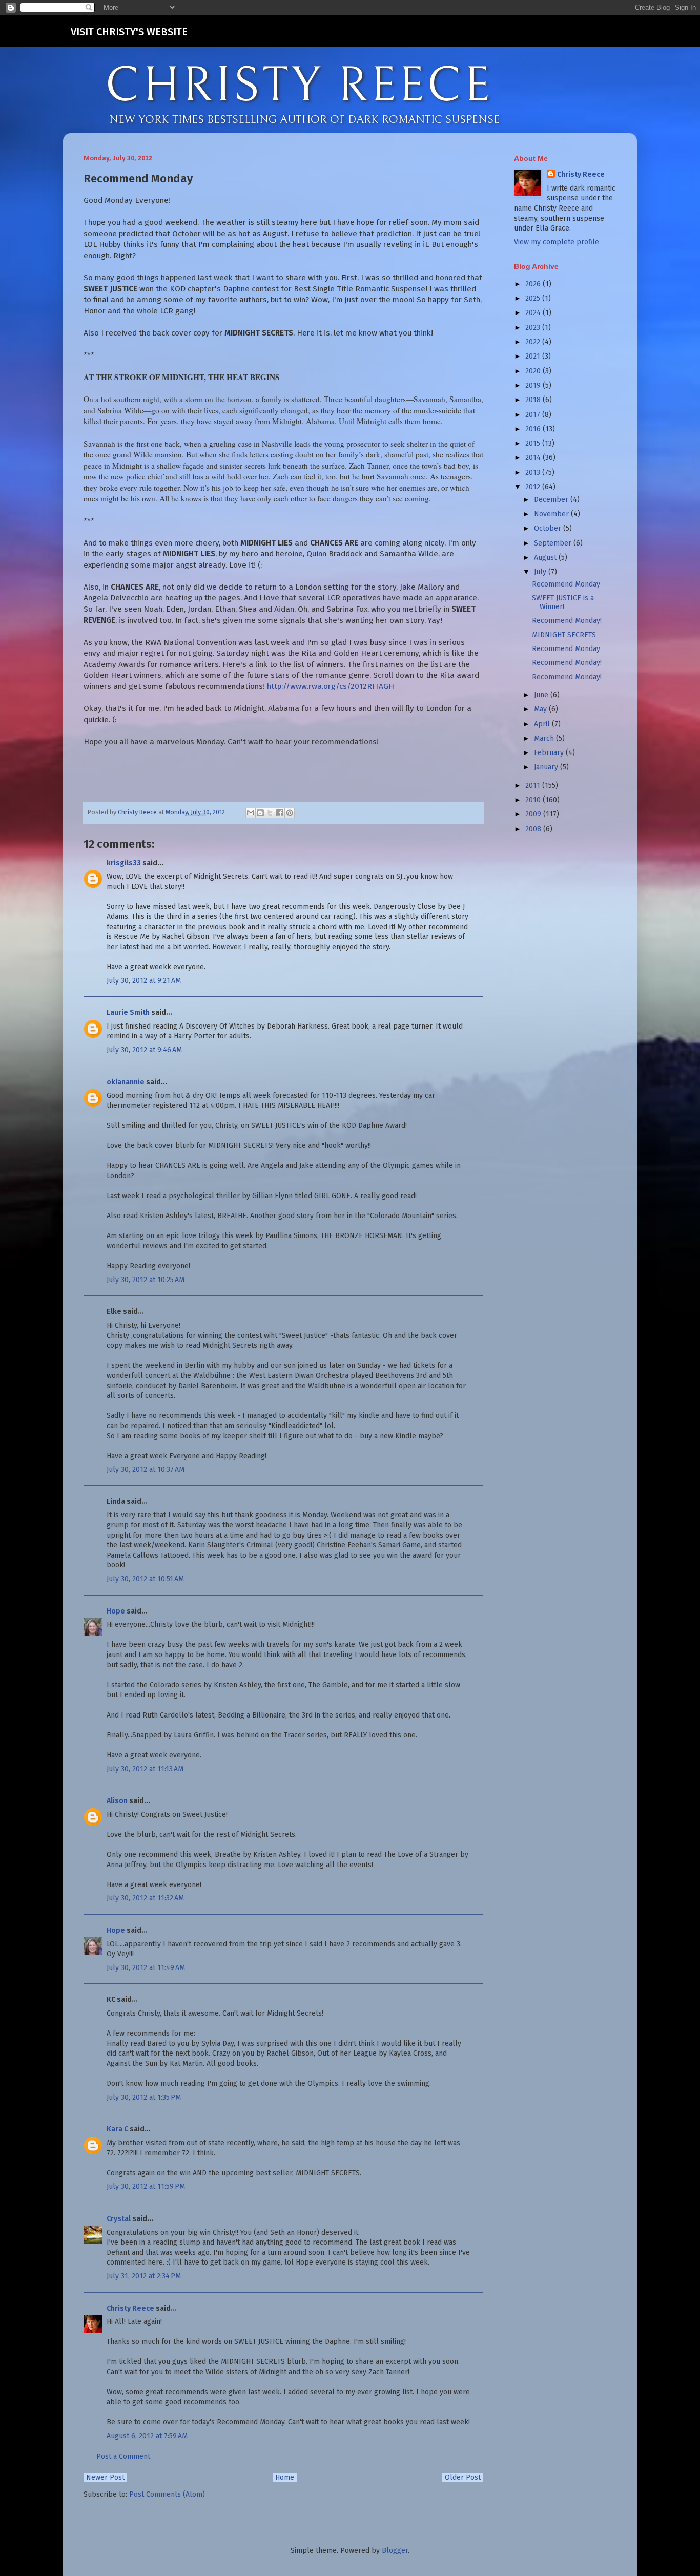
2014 (534, 458)
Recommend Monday (566, 584)
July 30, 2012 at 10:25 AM (146, 1280)
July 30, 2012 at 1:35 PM (144, 2097)
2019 (534, 385)
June (542, 695)
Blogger (395, 2551)
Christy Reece (130, 2308)
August (546, 558)
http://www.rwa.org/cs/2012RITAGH (331, 686)
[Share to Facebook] (280, 813)
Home (285, 2477)
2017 (534, 415)
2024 (534, 313)
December (552, 500)
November (552, 514)
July (541, 572)
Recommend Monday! (567, 621)
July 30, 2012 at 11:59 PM (146, 2186)
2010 (534, 800)
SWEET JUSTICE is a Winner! (563, 602)
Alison (117, 1801)
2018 (534, 400)
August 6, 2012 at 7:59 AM (147, 2436)
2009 (534, 814)
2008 (534, 829)
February (550, 753)
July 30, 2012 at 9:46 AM (144, 1050)
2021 (534, 356)
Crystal (119, 2219)
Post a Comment (123, 2456)
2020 (534, 371)
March (545, 738)
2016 (534, 429)
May (541, 709)
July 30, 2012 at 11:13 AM (145, 1769)
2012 (534, 487)
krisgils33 (124, 863)
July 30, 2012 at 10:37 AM (146, 1469)
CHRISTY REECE (299, 86)
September (554, 543)
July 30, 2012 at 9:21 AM (144, 981)
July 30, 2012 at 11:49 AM (146, 1968)
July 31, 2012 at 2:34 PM (144, 2276)
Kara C (117, 2129)
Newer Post (105, 2477)
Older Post (463, 2477)
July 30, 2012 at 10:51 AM (145, 1579)
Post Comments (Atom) (167, 2494)
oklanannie (126, 1082)
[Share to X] (270, 813)
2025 (534, 298)
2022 (534, 342)
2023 (534, 328)
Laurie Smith (128, 1012)
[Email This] (251, 813)
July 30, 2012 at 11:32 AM (145, 1898)
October (549, 528)
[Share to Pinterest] (290, 813)
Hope (116, 1611)
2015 (534, 443)
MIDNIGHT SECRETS (564, 635)
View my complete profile (557, 242)
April (543, 724)
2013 (534, 473)
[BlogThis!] (260, 813)
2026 (534, 284)
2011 (534, 786)
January (547, 767)
